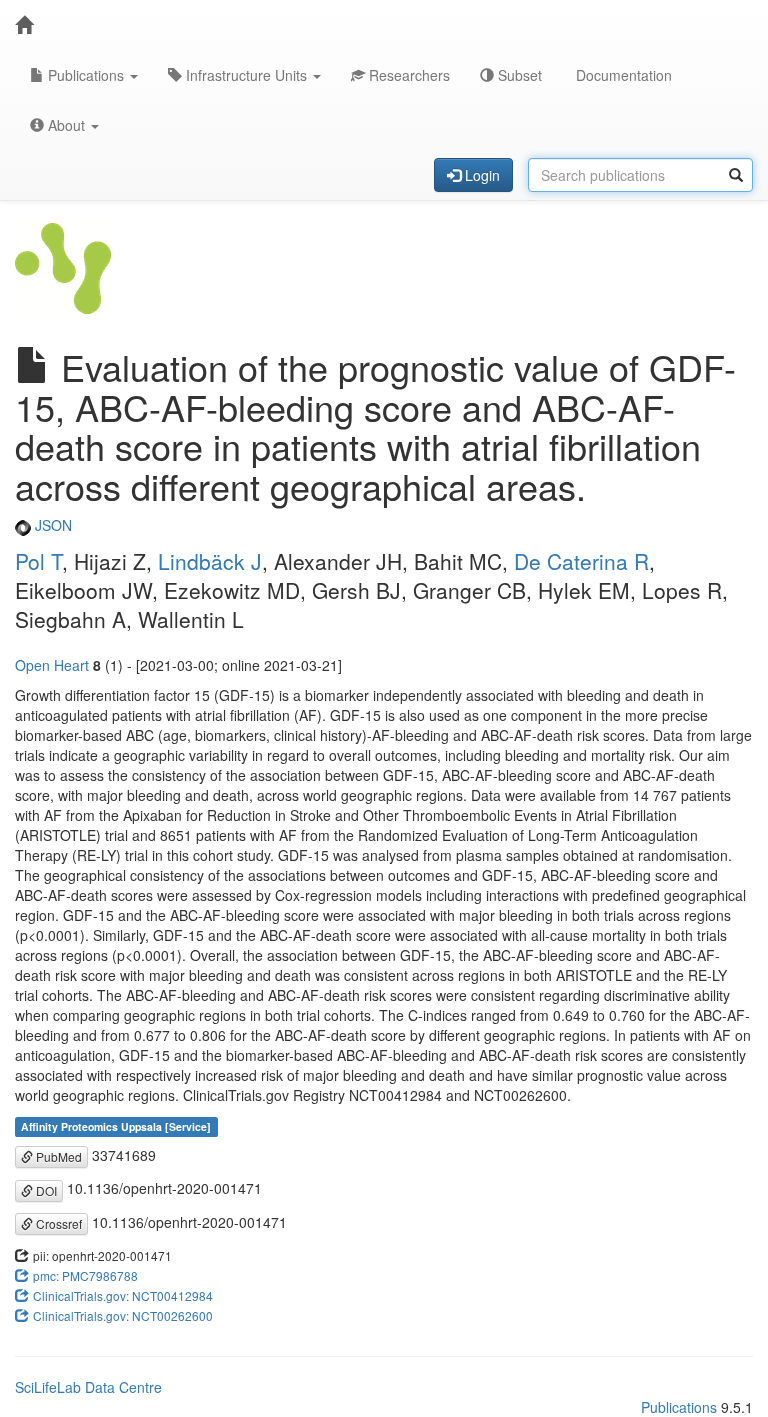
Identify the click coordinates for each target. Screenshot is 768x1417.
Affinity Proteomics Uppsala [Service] (116, 1126)
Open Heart (52, 665)
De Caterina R (581, 561)
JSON (51, 525)
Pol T (38, 561)
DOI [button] (45, 1190)
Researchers (407, 75)
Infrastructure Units (246, 75)
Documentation (622, 75)
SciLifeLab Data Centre (88, 1387)
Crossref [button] (57, 1223)
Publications (86, 75)
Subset (518, 75)
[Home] (24, 25)
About (66, 125)
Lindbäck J (210, 561)
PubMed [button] (57, 1156)
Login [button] (480, 175)
